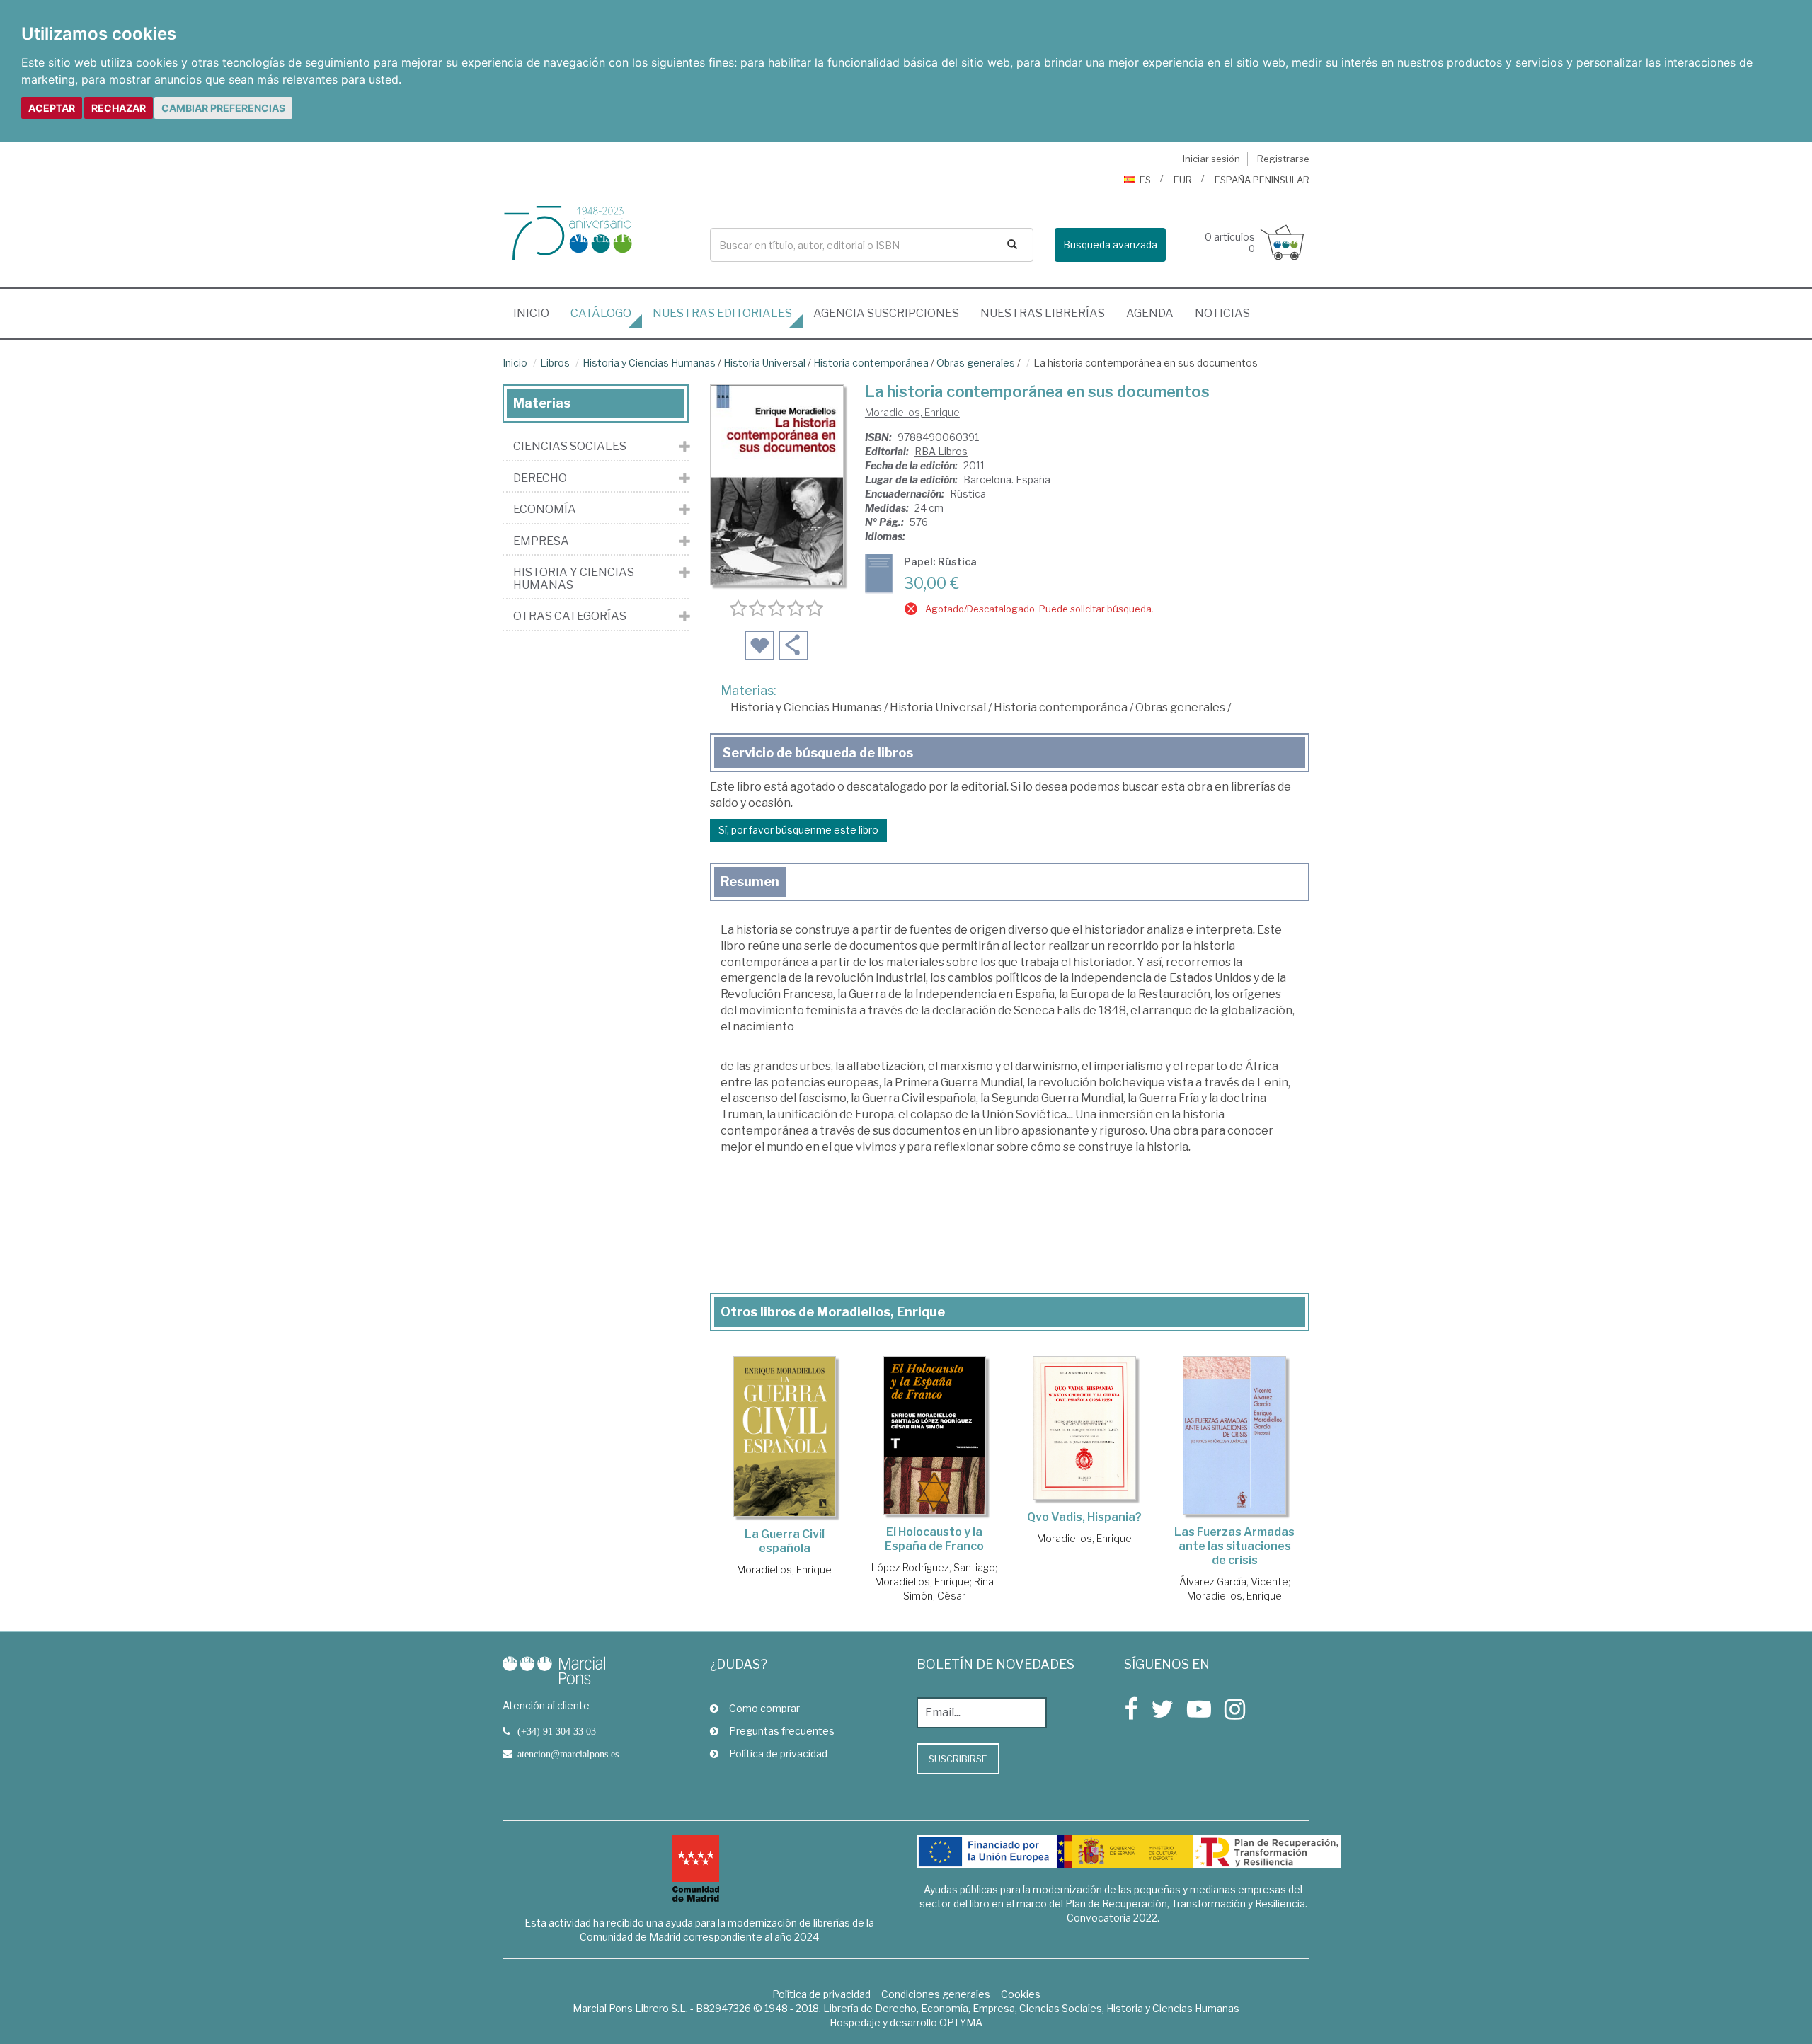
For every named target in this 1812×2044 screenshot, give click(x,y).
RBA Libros (941, 451)
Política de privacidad (778, 1753)
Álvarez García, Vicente (1234, 1581)
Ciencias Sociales (570, 447)
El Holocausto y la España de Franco (934, 1539)
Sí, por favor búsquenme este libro (798, 830)
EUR (1183, 180)
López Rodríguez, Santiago (933, 1567)
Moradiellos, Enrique (912, 412)
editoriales (722, 313)
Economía (545, 510)
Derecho (540, 478)
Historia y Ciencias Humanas (649, 363)
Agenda (1150, 313)
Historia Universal (764, 363)
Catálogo (601, 313)
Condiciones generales (936, 1994)
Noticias (1222, 313)
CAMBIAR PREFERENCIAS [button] (223, 108)
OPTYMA (961, 2022)
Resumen (750, 882)
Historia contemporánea (871, 363)
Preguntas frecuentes (782, 1731)
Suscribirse (958, 1759)
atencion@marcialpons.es (568, 1754)
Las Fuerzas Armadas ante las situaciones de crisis (1234, 1546)
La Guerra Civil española (785, 1541)
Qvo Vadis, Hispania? (1084, 1517)
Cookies (1021, 1994)
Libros (555, 363)
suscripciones (886, 313)
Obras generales (976, 363)
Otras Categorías (570, 616)
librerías (1043, 313)
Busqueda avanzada (1110, 245)
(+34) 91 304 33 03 (557, 1731)
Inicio (537, 313)
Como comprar (764, 1708)
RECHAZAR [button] (119, 108)
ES (1145, 180)
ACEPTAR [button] (52, 108)
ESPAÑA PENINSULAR (1262, 180)
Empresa (541, 541)
